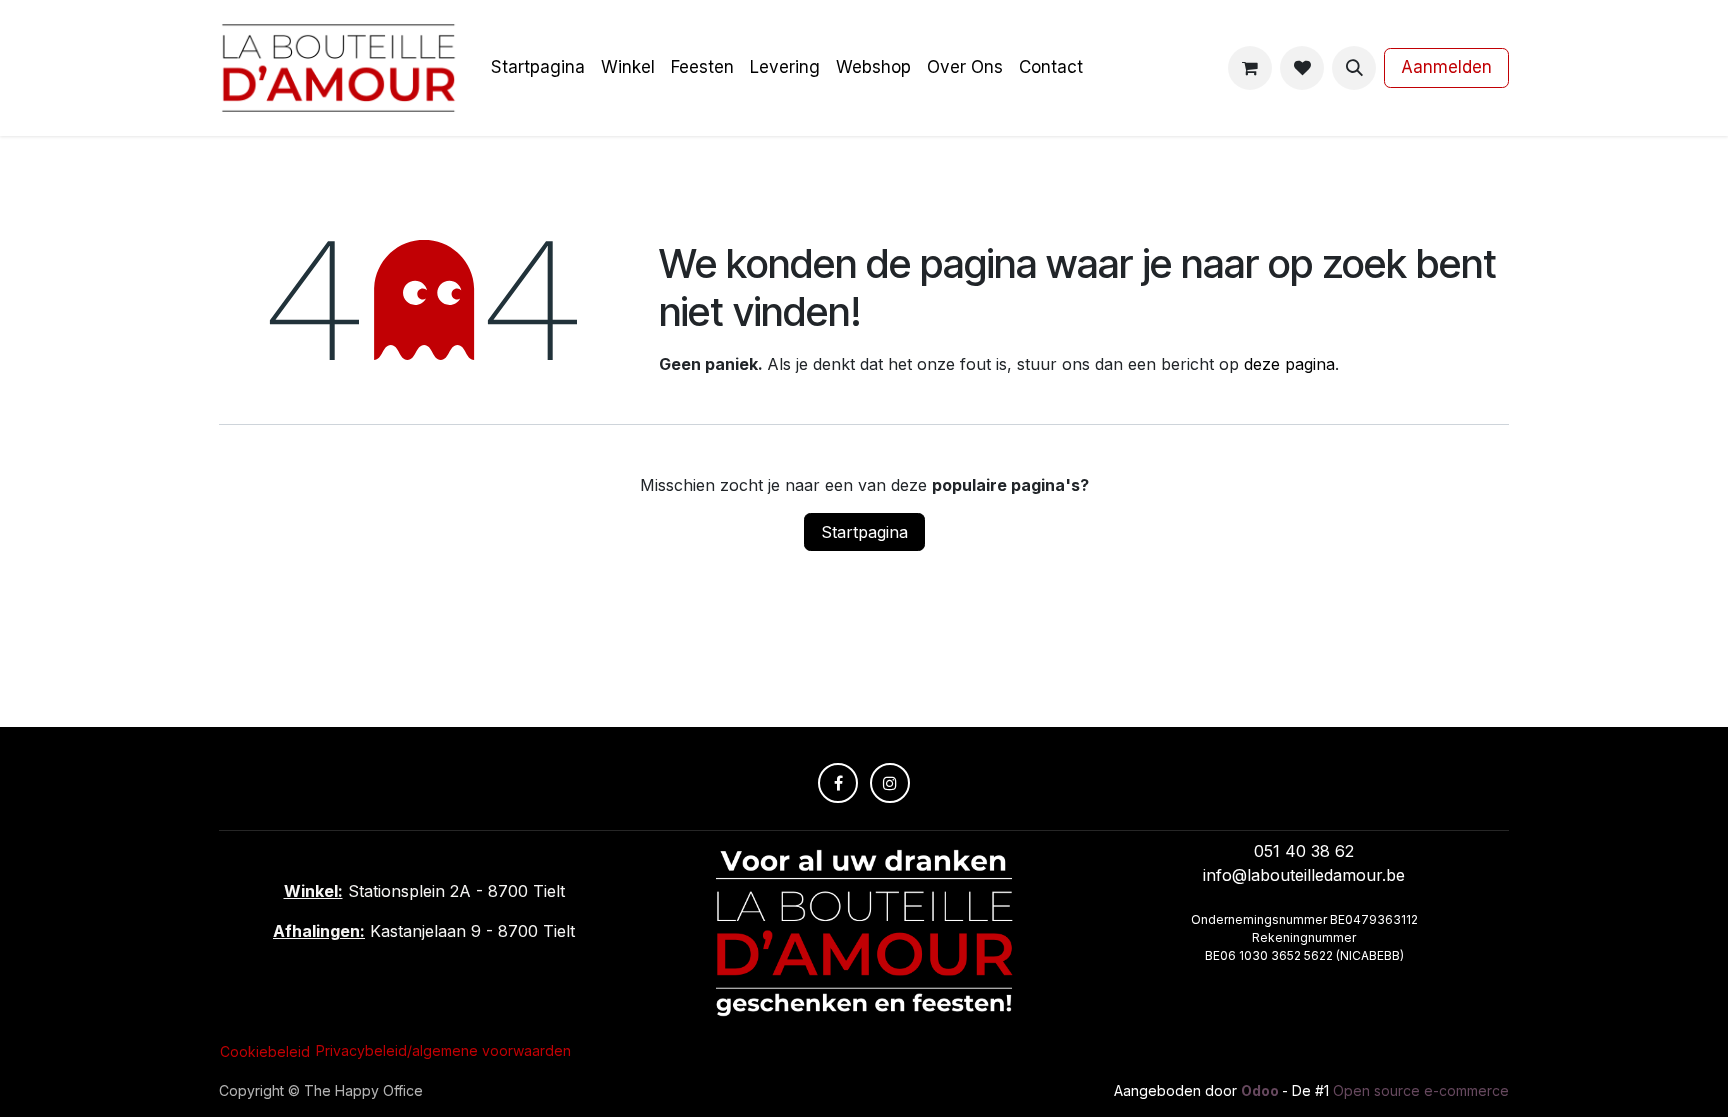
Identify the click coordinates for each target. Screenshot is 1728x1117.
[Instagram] (890, 783)
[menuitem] (538, 68)
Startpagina (864, 532)
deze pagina (1289, 364)
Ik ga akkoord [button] (1448, 1076)
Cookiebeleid (851, 1074)
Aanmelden (1446, 67)
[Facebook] (838, 783)
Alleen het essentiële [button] (1303, 1076)
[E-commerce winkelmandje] (1250, 68)
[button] (1354, 68)
